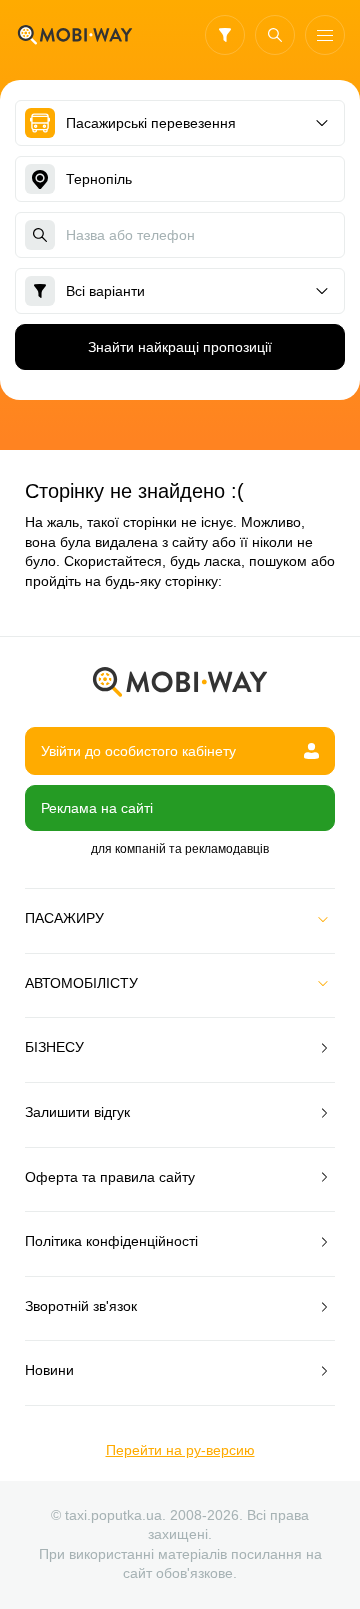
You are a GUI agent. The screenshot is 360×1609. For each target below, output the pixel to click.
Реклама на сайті (97, 808)
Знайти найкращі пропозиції (180, 347)
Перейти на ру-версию (180, 1450)
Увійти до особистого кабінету (138, 751)
